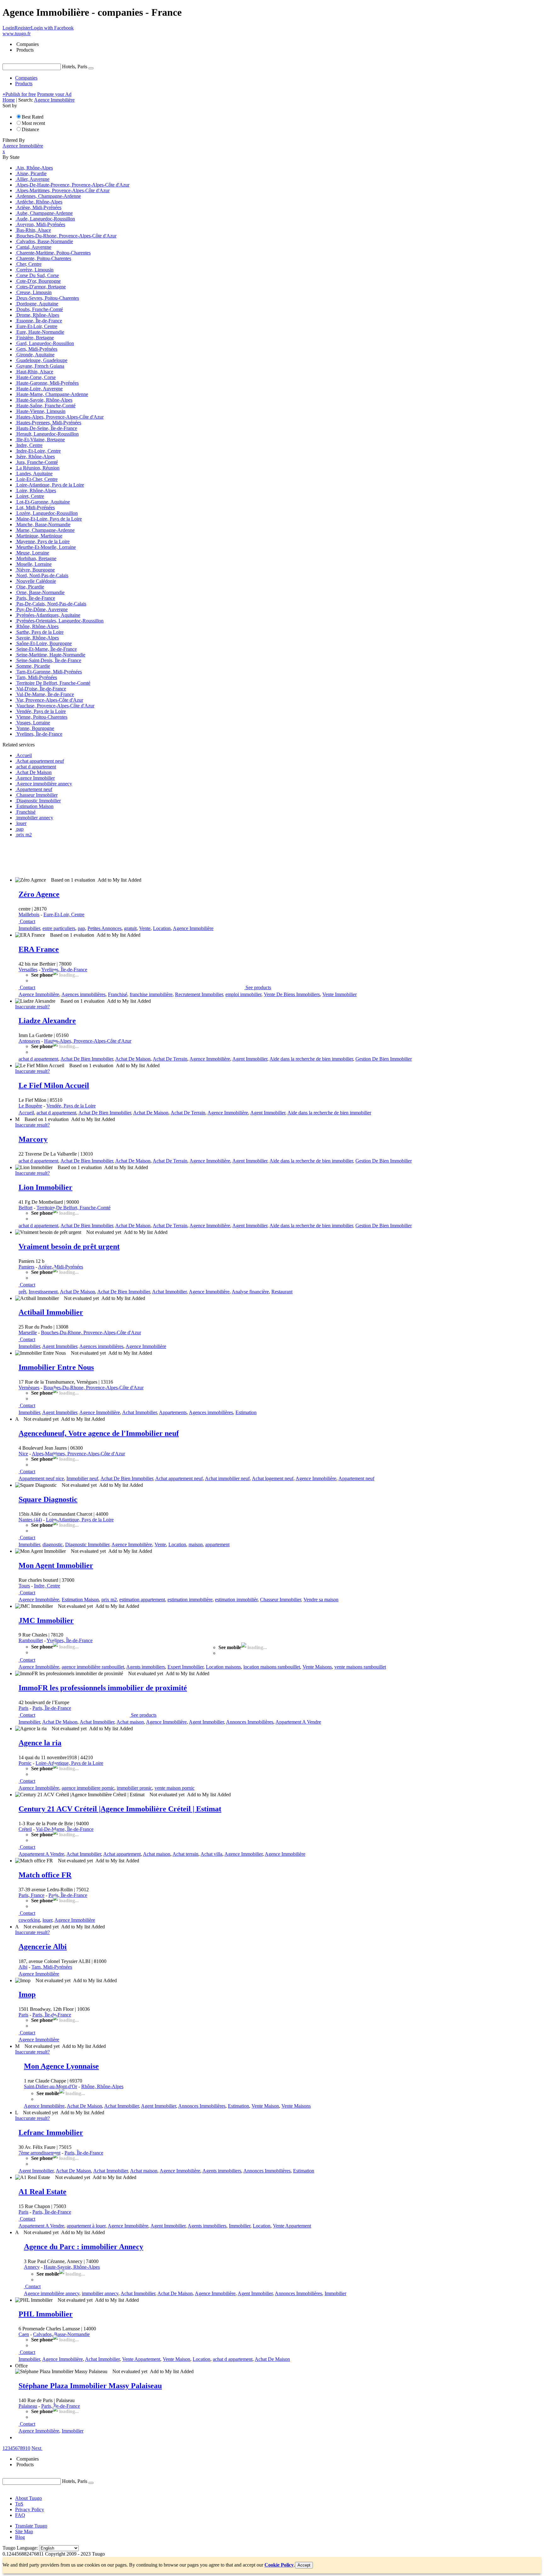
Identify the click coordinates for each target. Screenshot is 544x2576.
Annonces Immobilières (250, 1722)
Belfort (25, 1208)
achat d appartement (38, 1059)
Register (23, 28)
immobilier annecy (100, 2293)
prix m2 (109, 1600)
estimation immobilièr (236, 1600)
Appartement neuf (356, 1478)
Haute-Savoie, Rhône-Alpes (72, 2267)
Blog (20, 2537)
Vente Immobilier (340, 994)
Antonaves (29, 1041)
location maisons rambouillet (272, 1667)
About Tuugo (28, 2498)
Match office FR (45, 1875)
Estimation (246, 1412)
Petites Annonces (105, 928)
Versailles (28, 970)
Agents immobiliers (146, 1667)
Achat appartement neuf (179, 1478)
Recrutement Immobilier (199, 994)
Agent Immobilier (250, 1059)
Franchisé (118, 994)
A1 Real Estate (42, 2192)
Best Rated (33, 117)
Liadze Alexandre (47, 1021)
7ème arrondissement (40, 2153)
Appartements (173, 1412)
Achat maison (130, 1722)
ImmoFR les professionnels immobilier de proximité (103, 1688)
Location (162, 928)
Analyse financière (250, 1292)
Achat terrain (185, 1854)
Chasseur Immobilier (280, 1600)
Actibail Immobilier (51, 1312)
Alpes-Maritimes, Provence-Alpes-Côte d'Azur (78, 1454)
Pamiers (26, 1267)
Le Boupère (30, 1106)
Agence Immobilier (244, 1854)
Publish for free (19, 94)
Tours (24, 1586)
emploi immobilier (243, 994)
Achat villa (211, 1854)
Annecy (32, 2267)
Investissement (43, 1292)
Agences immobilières (83, 994)
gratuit (130, 928)
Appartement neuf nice (41, 1478)
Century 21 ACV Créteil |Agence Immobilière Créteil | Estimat (120, 1809)
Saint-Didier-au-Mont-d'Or (51, 2086)
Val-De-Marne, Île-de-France (65, 1829)
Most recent (33, 123)
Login (8, 28)
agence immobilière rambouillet (93, 1667)
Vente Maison (265, 2106)
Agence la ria (40, 1743)
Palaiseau (28, 2406)
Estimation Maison (80, 1600)
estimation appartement (142, 1600)
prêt (22, 1292)
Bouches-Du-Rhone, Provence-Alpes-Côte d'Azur (91, 1333)
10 (28, 2448)
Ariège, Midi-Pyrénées (61, 1267)
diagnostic (53, 1544)
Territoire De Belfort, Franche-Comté (74, 1208)
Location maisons (223, 1667)
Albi (23, 1967)
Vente (145, 928)
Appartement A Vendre (298, 1722)
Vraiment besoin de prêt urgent (69, 1246)
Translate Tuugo (31, 2526)
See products (258, 987)
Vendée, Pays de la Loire (71, 1106)
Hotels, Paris (75, 67)
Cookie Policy (279, 2565)
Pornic (25, 1763)
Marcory (33, 1139)
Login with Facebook (52, 28)
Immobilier (29, 928)
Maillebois (29, 914)
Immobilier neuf (82, 1478)
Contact (28, 921)
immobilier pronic (134, 1788)
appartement (217, 1544)
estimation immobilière (190, 1600)
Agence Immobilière (193, 928)
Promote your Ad (54, 94)
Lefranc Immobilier (51, 2133)
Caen (24, 2334)
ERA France (39, 949)
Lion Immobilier (45, 1187)
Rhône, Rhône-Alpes (102, 2086)
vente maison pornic (175, 1788)
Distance (30, 129)
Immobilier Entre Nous (56, 1367)
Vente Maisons (317, 1667)
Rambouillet (31, 1640)
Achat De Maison (133, 1059)
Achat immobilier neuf (227, 1478)
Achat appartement (122, 1854)
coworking (29, 1920)
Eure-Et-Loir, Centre (64, 914)
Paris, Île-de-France (52, 1708)
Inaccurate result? (32, 1007)
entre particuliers (59, 928)
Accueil (26, 1113)
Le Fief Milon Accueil (54, 1085)
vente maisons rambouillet (360, 1667)
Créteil (25, 1829)
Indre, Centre (47, 1586)
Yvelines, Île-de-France (64, 970)
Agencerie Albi (43, 1947)
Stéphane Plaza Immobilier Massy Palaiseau (90, 2386)
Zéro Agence (39, 894)
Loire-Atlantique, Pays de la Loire (80, 1520)
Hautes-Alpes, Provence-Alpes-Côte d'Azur (88, 1041)
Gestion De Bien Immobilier (384, 1059)
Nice (23, 1454)
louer (47, 1920)
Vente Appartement (292, 2226)
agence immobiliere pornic (88, 1788)
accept (304, 2565)
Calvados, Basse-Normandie (61, 2334)
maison (196, 1544)
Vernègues (29, 1388)
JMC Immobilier (46, 1620)
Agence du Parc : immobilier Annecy (84, 2247)
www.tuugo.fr (17, 33)
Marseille (28, 1333)
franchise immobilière (151, 994)
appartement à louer (86, 2226)
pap (81, 928)
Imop (27, 1994)
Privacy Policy (30, 2509)
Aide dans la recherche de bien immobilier (311, 1059)
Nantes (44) (30, 1520)
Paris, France (31, 1895)
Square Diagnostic (48, 1499)
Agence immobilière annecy (52, 2293)
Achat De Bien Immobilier (87, 1059)
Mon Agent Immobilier (56, 1565)
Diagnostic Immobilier (87, 1544)
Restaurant (282, 1292)
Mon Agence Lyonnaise (61, 2066)
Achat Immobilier (169, 1292)
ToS (19, 2504)
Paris (23, 1708)
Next (36, 2448)
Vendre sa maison (321, 1600)
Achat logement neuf (273, 1478)
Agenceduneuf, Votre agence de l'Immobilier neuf (99, 1433)
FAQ (20, 2515)
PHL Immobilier (46, 2314)
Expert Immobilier (185, 1667)
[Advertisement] (117, 857)
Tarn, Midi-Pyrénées (52, 1967)
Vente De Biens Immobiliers (292, 994)
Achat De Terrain (170, 1059)
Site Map (24, 2531)
